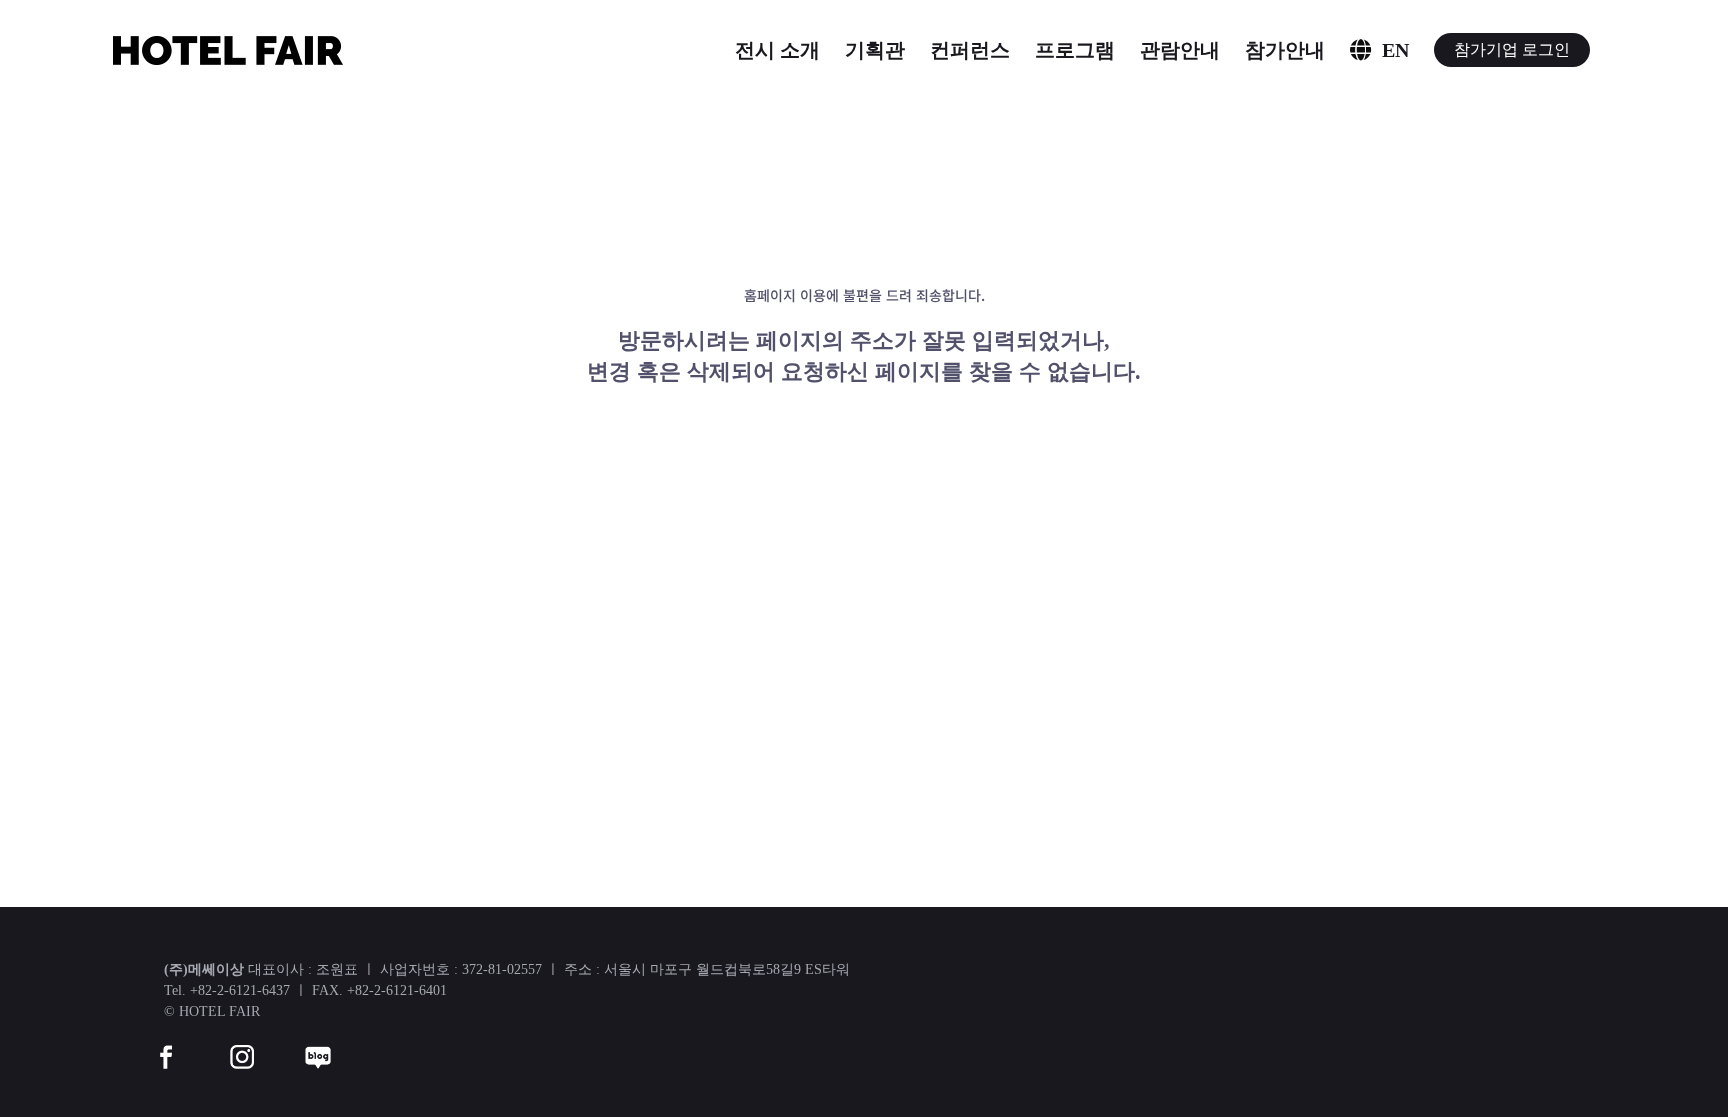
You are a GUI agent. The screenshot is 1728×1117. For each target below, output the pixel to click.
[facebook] (166, 1044)
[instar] (242, 1044)
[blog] (318, 1044)
